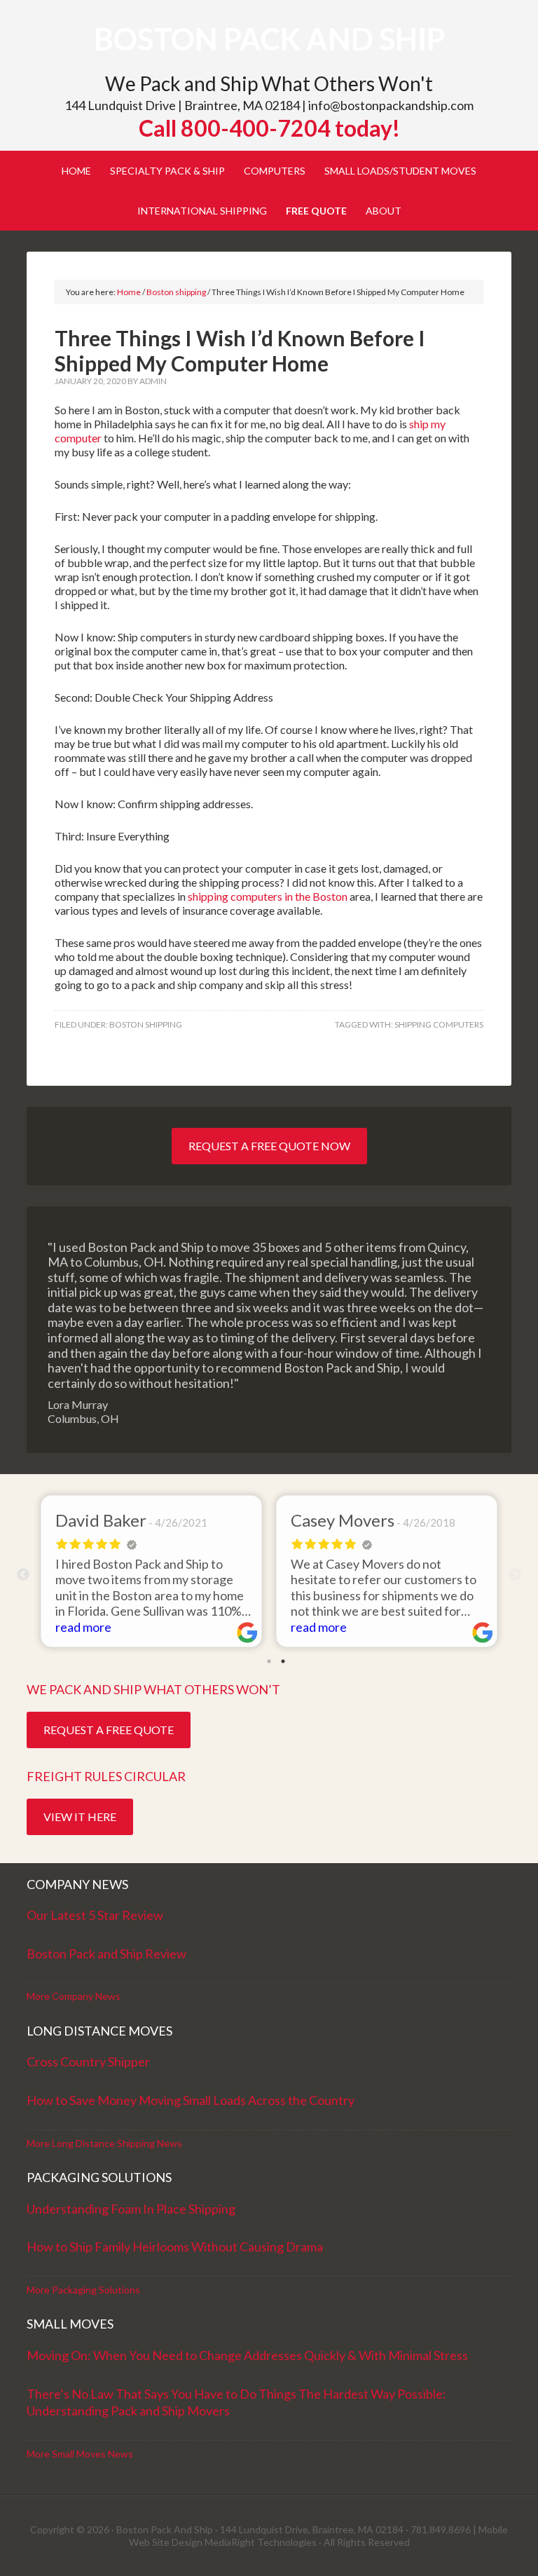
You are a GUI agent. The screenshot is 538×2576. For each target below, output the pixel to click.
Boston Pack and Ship (269, 39)
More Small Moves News (80, 2454)
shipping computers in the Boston (268, 896)
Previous (23, 1575)
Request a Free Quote (109, 1730)
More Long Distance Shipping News (104, 2143)
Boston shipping (146, 1024)
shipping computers (439, 1024)
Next (515, 1575)
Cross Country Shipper (88, 2062)
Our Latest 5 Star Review (95, 1915)
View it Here (80, 1817)
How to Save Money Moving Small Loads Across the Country (191, 2100)
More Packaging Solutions (83, 2290)
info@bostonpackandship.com (391, 105)
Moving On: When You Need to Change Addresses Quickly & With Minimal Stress (247, 2355)
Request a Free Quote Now (269, 1146)
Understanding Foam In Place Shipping (131, 2209)
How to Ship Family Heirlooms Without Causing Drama (175, 2247)
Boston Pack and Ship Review (106, 1954)
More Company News (74, 1996)
